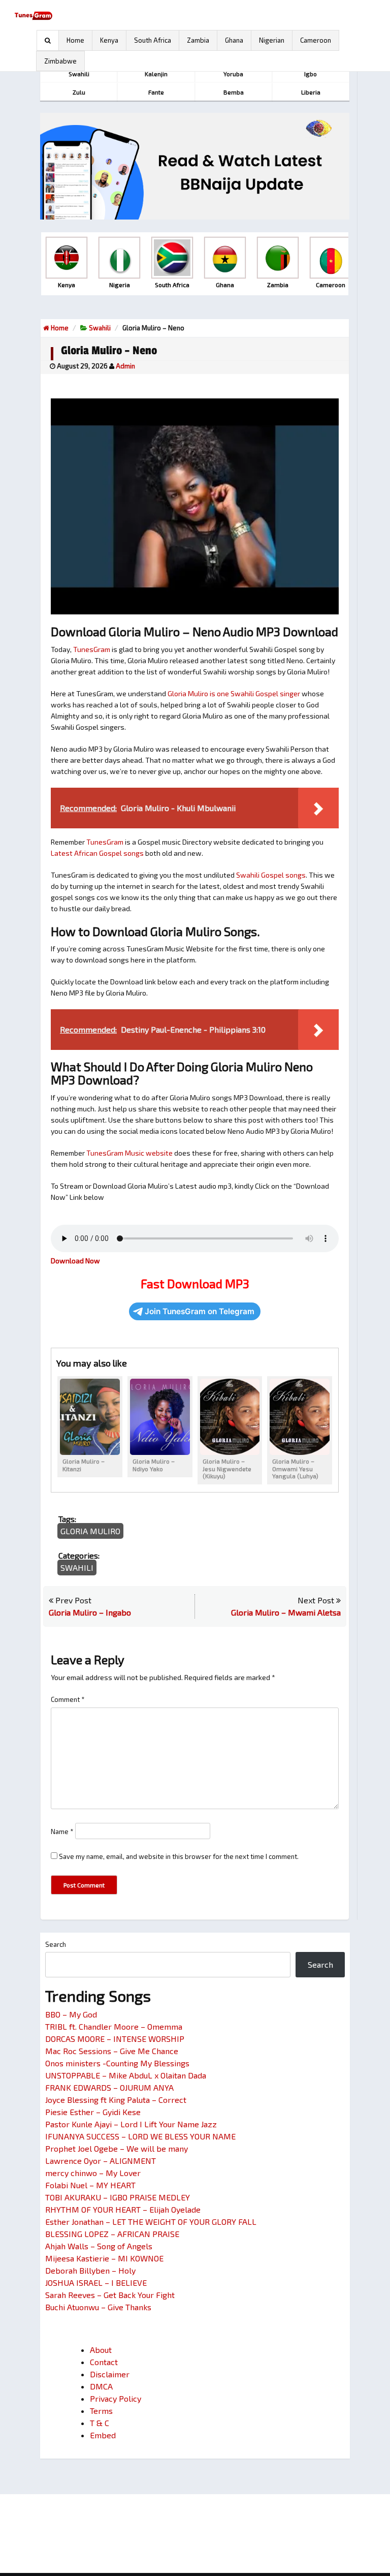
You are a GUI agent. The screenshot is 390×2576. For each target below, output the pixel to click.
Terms (101, 2411)
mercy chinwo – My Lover (93, 2173)
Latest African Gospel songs (97, 853)
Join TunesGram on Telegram (200, 1311)
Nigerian (272, 40)
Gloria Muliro (90, 1531)
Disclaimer (110, 2374)
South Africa (153, 40)
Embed (103, 2435)
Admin (125, 366)
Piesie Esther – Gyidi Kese (93, 2112)
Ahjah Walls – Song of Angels (99, 2246)
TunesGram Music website (129, 1153)
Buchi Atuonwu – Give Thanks (98, 2307)
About (101, 2350)
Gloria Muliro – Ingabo (90, 1612)
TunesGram (92, 649)
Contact (104, 2362)
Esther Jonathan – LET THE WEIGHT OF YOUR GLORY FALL (151, 2222)
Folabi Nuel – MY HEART (90, 2185)
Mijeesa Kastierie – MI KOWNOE (104, 2258)
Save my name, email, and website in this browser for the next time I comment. (179, 1856)
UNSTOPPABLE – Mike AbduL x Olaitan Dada (126, 2075)
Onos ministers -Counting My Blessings (117, 2063)
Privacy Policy (116, 2398)
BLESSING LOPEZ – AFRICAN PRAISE (112, 2234)
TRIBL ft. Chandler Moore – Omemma (114, 2026)
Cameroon (316, 40)
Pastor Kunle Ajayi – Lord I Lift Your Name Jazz (131, 2124)
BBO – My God (71, 2014)
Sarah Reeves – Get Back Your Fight (110, 2295)
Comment (68, 1699)
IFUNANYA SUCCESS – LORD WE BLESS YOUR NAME (140, 2136)
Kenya (109, 40)
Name (62, 1832)
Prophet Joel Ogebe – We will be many (117, 2148)
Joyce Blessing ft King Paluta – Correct (116, 2100)
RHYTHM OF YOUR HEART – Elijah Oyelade (123, 2209)
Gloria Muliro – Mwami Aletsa (286, 1612)
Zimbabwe (60, 61)
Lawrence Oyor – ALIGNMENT (101, 2161)
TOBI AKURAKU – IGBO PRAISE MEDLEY (118, 2197)
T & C (100, 2423)
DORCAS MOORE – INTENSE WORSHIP (115, 2039)
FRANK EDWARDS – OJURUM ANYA (109, 2087)
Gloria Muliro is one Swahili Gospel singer (234, 693)
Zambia (198, 40)
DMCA (101, 2386)
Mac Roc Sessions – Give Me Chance (112, 2051)
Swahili (100, 328)
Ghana (234, 40)
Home (75, 40)
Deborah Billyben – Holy (90, 2270)
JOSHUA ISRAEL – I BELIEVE (96, 2283)
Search (56, 1944)
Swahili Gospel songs (271, 875)
